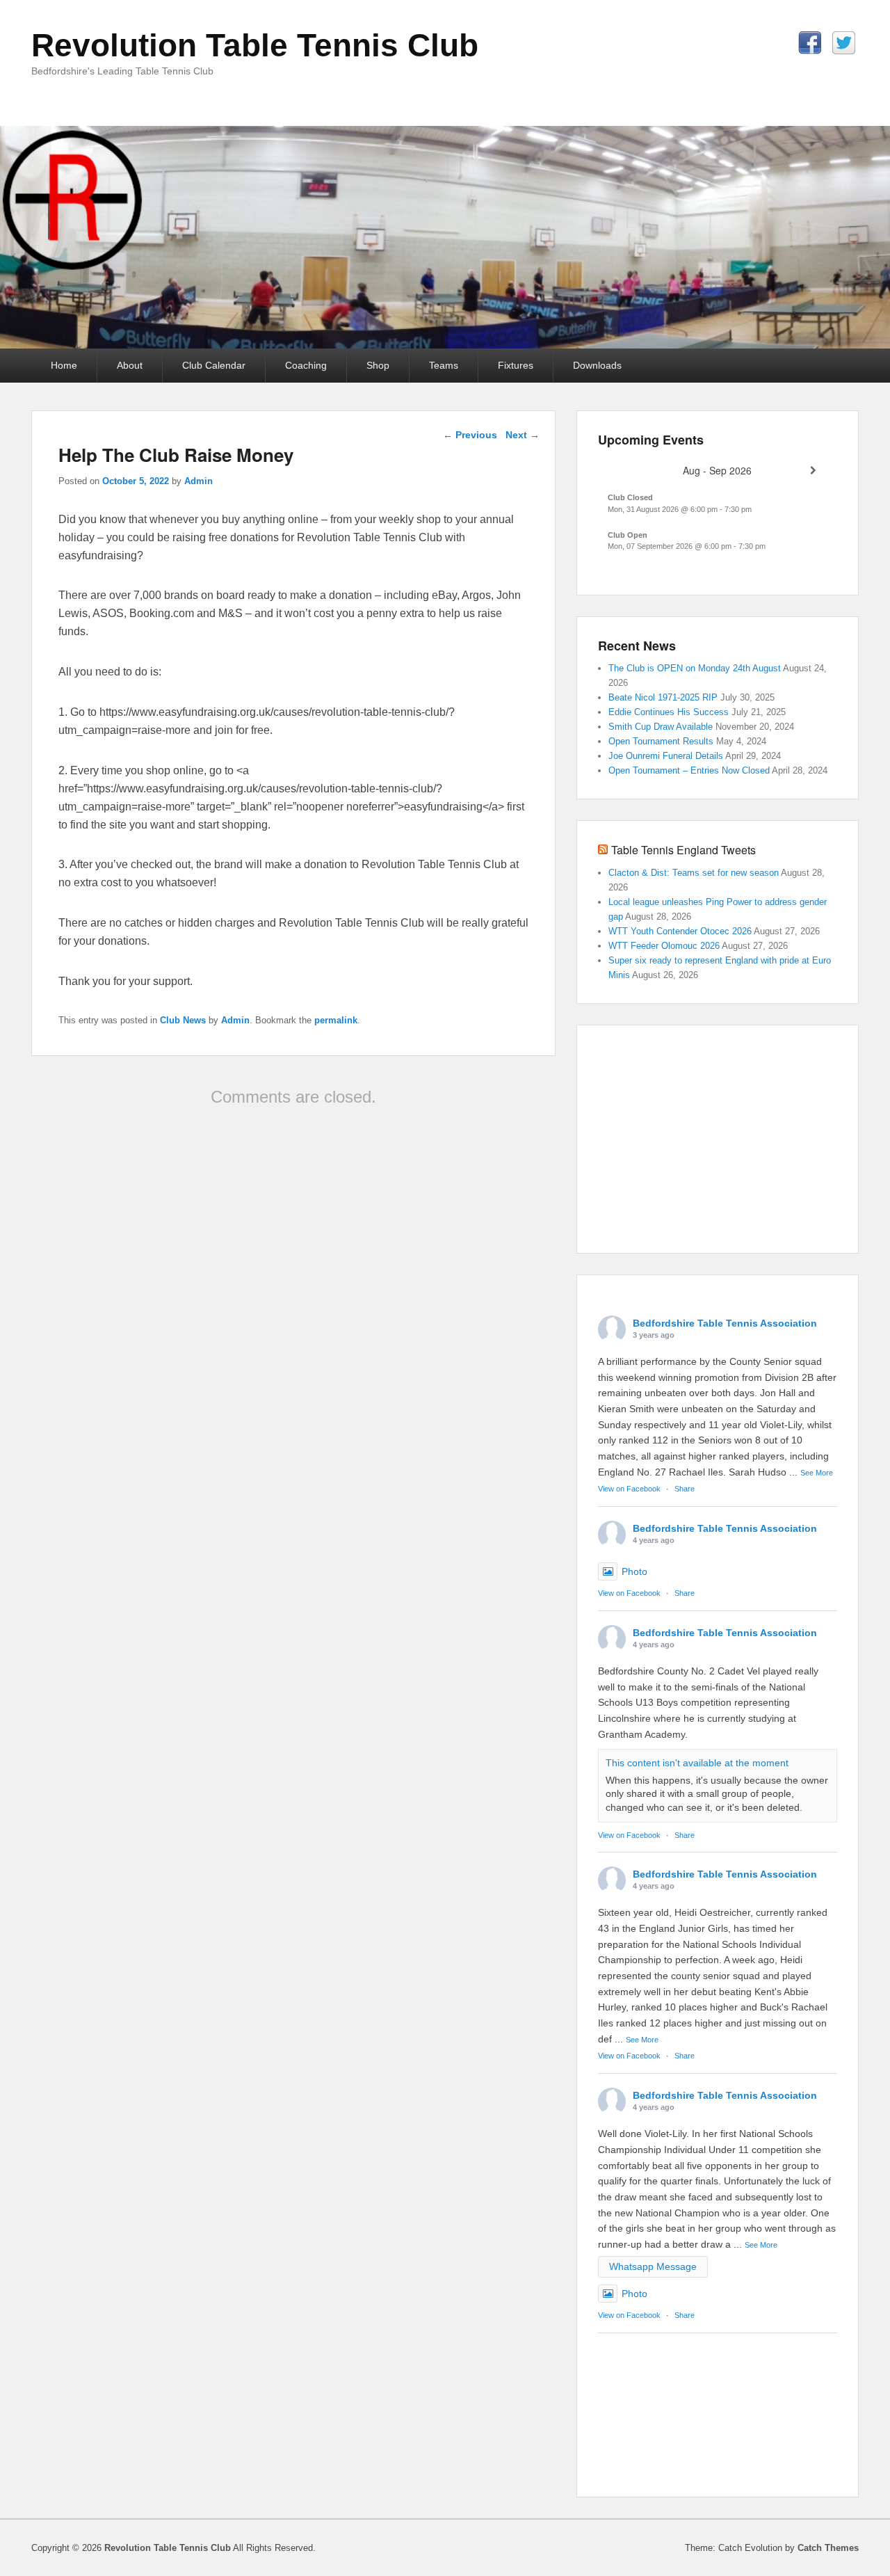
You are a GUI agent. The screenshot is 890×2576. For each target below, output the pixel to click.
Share (685, 1489)
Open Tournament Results (661, 741)
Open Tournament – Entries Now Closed (689, 770)
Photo (634, 1571)
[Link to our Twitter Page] (844, 43)
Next (523, 435)
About (130, 365)
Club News (183, 1020)
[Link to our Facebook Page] (810, 43)
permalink (336, 1020)
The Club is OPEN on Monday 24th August (695, 668)
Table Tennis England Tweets (683, 850)
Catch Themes (828, 2548)
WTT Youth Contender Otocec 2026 (680, 931)
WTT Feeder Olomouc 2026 (664, 946)
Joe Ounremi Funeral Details (666, 756)
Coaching (306, 365)
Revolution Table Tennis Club (255, 45)
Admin (199, 481)
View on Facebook (629, 1489)
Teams (444, 365)
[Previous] (622, 471)
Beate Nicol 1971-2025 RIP (663, 697)
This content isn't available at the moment (697, 1763)
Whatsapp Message (653, 2266)
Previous (470, 435)
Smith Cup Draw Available (661, 727)
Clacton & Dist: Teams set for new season (694, 873)
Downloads (597, 365)
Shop (378, 365)
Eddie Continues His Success (669, 712)
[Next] (813, 471)
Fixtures (516, 365)
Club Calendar (214, 365)
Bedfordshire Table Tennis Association (725, 1323)
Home (64, 365)
